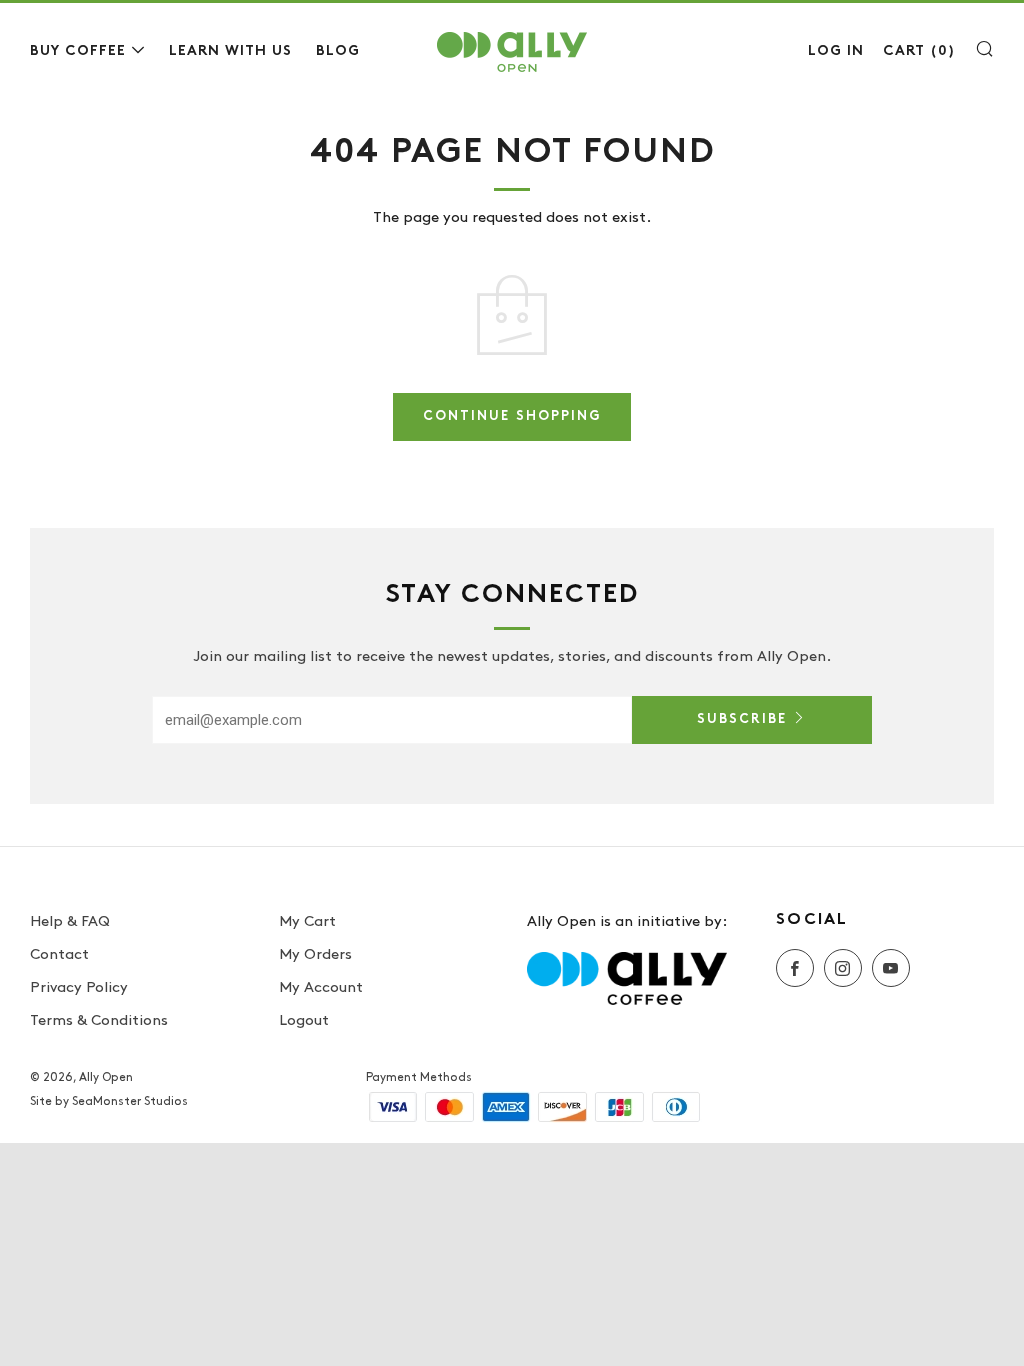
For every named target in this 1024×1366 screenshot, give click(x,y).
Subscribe (742, 720)
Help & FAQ (70, 922)
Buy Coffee (78, 51)
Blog (338, 51)
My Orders (315, 955)
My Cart (307, 922)
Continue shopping (512, 417)
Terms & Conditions (99, 1021)
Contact (59, 955)
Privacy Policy (79, 988)
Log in (836, 51)
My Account (321, 988)
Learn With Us (230, 51)
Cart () (919, 51)
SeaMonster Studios (130, 1101)
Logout (304, 1021)
